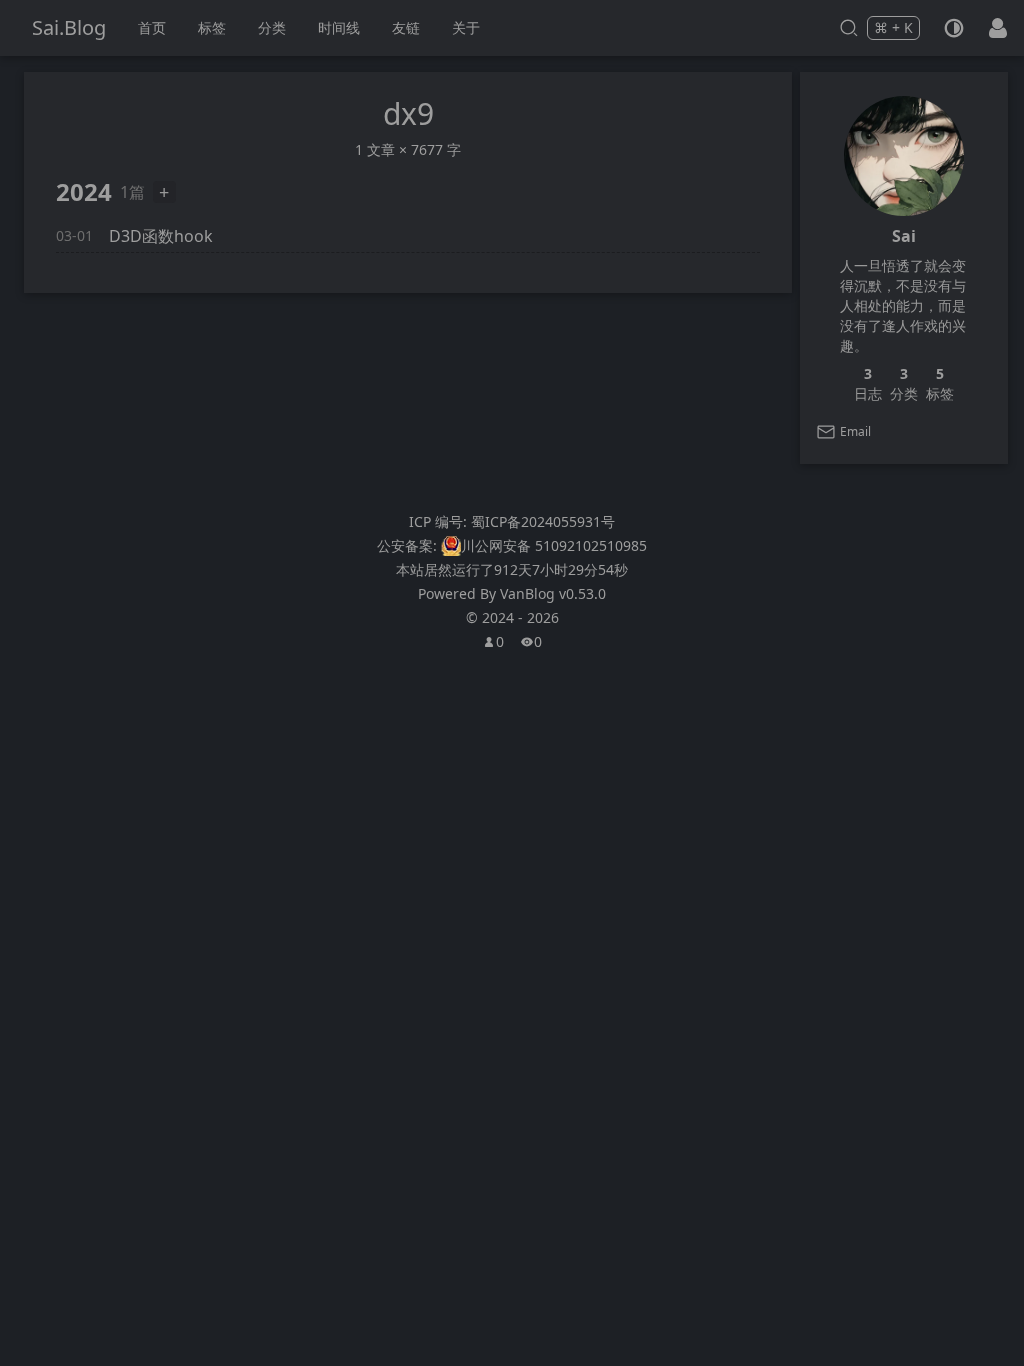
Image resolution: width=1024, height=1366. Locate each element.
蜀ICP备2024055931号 (543, 521)
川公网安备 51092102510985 (554, 545)
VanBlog (553, 593)
